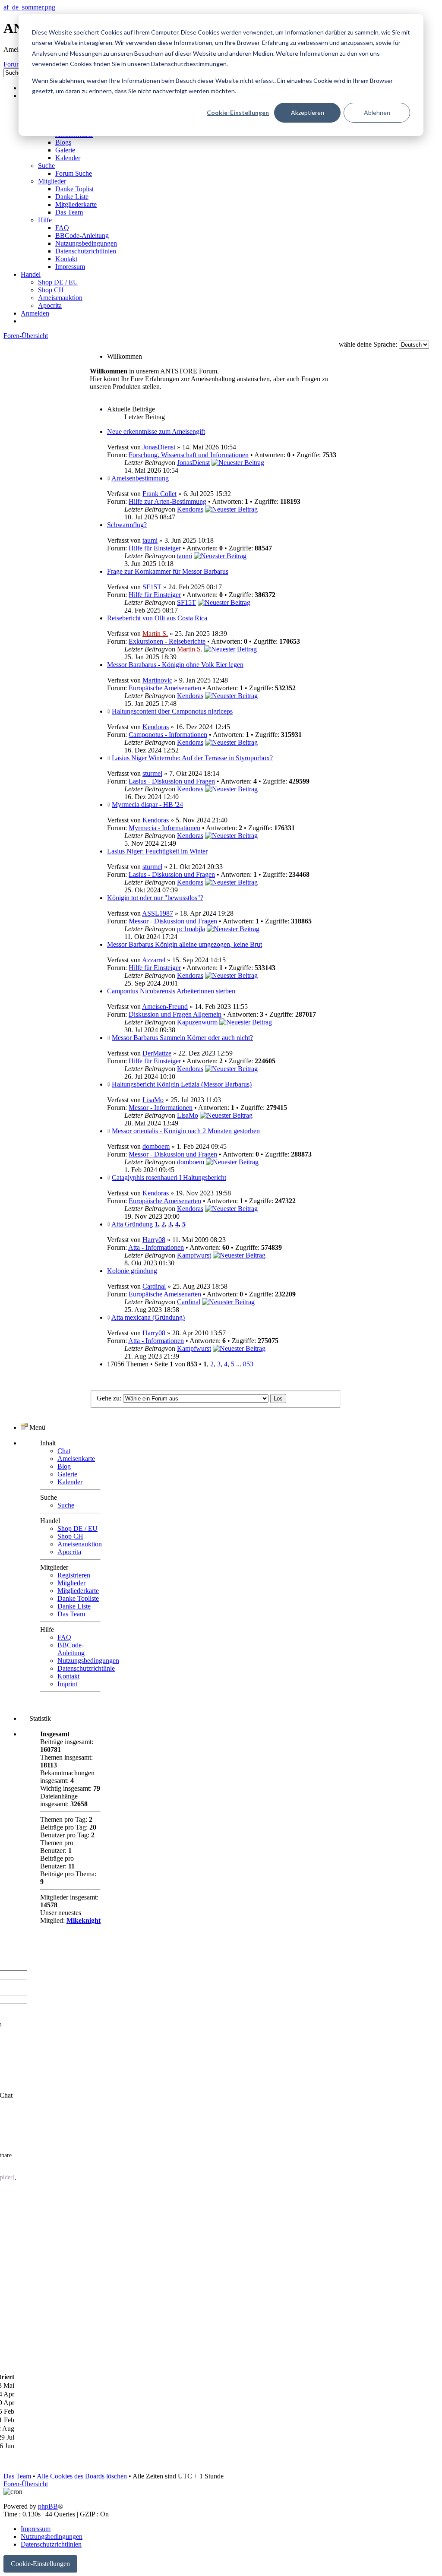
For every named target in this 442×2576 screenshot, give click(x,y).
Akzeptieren (308, 112)
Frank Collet (159, 494)
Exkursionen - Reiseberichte (167, 641)
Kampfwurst (194, 1255)
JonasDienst (159, 447)
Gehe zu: (109, 1398)
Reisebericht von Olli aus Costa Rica (157, 618)
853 (248, 1364)
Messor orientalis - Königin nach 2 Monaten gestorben (186, 1131)
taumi (150, 540)
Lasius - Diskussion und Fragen (172, 781)
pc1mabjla (191, 929)
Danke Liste (74, 1606)
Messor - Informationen (161, 1108)
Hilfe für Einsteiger (155, 548)
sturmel (152, 773)
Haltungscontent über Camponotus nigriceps (172, 711)
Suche (66, 1505)
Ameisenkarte (76, 1459)
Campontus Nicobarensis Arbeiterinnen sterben (171, 991)
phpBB (48, 2506)
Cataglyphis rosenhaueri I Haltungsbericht (169, 1177)
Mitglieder (71, 1583)
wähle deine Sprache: (368, 344)
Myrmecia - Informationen (164, 828)
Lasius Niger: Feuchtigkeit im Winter (157, 851)
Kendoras (190, 509)
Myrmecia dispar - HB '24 (147, 804)
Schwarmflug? (127, 525)
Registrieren (74, 1575)
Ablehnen (377, 112)
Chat (64, 1451)
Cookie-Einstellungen (238, 112)
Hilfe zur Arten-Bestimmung (167, 501)
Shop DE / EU (77, 1528)
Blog (64, 1466)
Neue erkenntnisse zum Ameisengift (156, 431)
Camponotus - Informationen (168, 735)
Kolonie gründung (132, 1271)
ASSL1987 (158, 913)
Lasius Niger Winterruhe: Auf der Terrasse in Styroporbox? (192, 758)
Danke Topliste (78, 1598)
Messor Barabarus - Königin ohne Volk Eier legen (175, 665)
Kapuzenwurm (197, 1022)
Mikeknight (84, 1920)
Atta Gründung (132, 1224)
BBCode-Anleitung (71, 1649)
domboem (156, 1146)
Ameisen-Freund (165, 1007)
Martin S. (155, 634)
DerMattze (157, 1053)
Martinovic (157, 680)
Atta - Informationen (156, 1247)
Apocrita (69, 1552)
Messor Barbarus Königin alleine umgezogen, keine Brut (185, 944)
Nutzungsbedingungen (88, 1661)
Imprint (67, 1684)
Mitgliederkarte (78, 1591)
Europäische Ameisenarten (165, 688)
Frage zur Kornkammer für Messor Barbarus (168, 571)
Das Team (71, 1614)
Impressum (36, 2529)
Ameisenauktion (80, 1544)
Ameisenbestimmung (140, 478)
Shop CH (70, 1536)
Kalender (70, 1482)
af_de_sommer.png (29, 7)
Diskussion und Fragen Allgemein (175, 1014)
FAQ (64, 1637)
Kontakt (68, 1676)
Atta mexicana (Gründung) (148, 1317)
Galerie (67, 1474)
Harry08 (154, 1240)
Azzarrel (154, 960)
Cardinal (154, 1286)
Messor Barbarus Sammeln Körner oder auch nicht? (182, 1038)
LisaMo (153, 1100)
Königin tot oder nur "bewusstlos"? (155, 898)
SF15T (152, 587)
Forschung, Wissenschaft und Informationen (189, 455)
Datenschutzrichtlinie (86, 1668)
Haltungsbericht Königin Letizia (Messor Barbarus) (182, 1084)
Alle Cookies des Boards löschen (82, 2476)
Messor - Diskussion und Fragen (173, 921)
